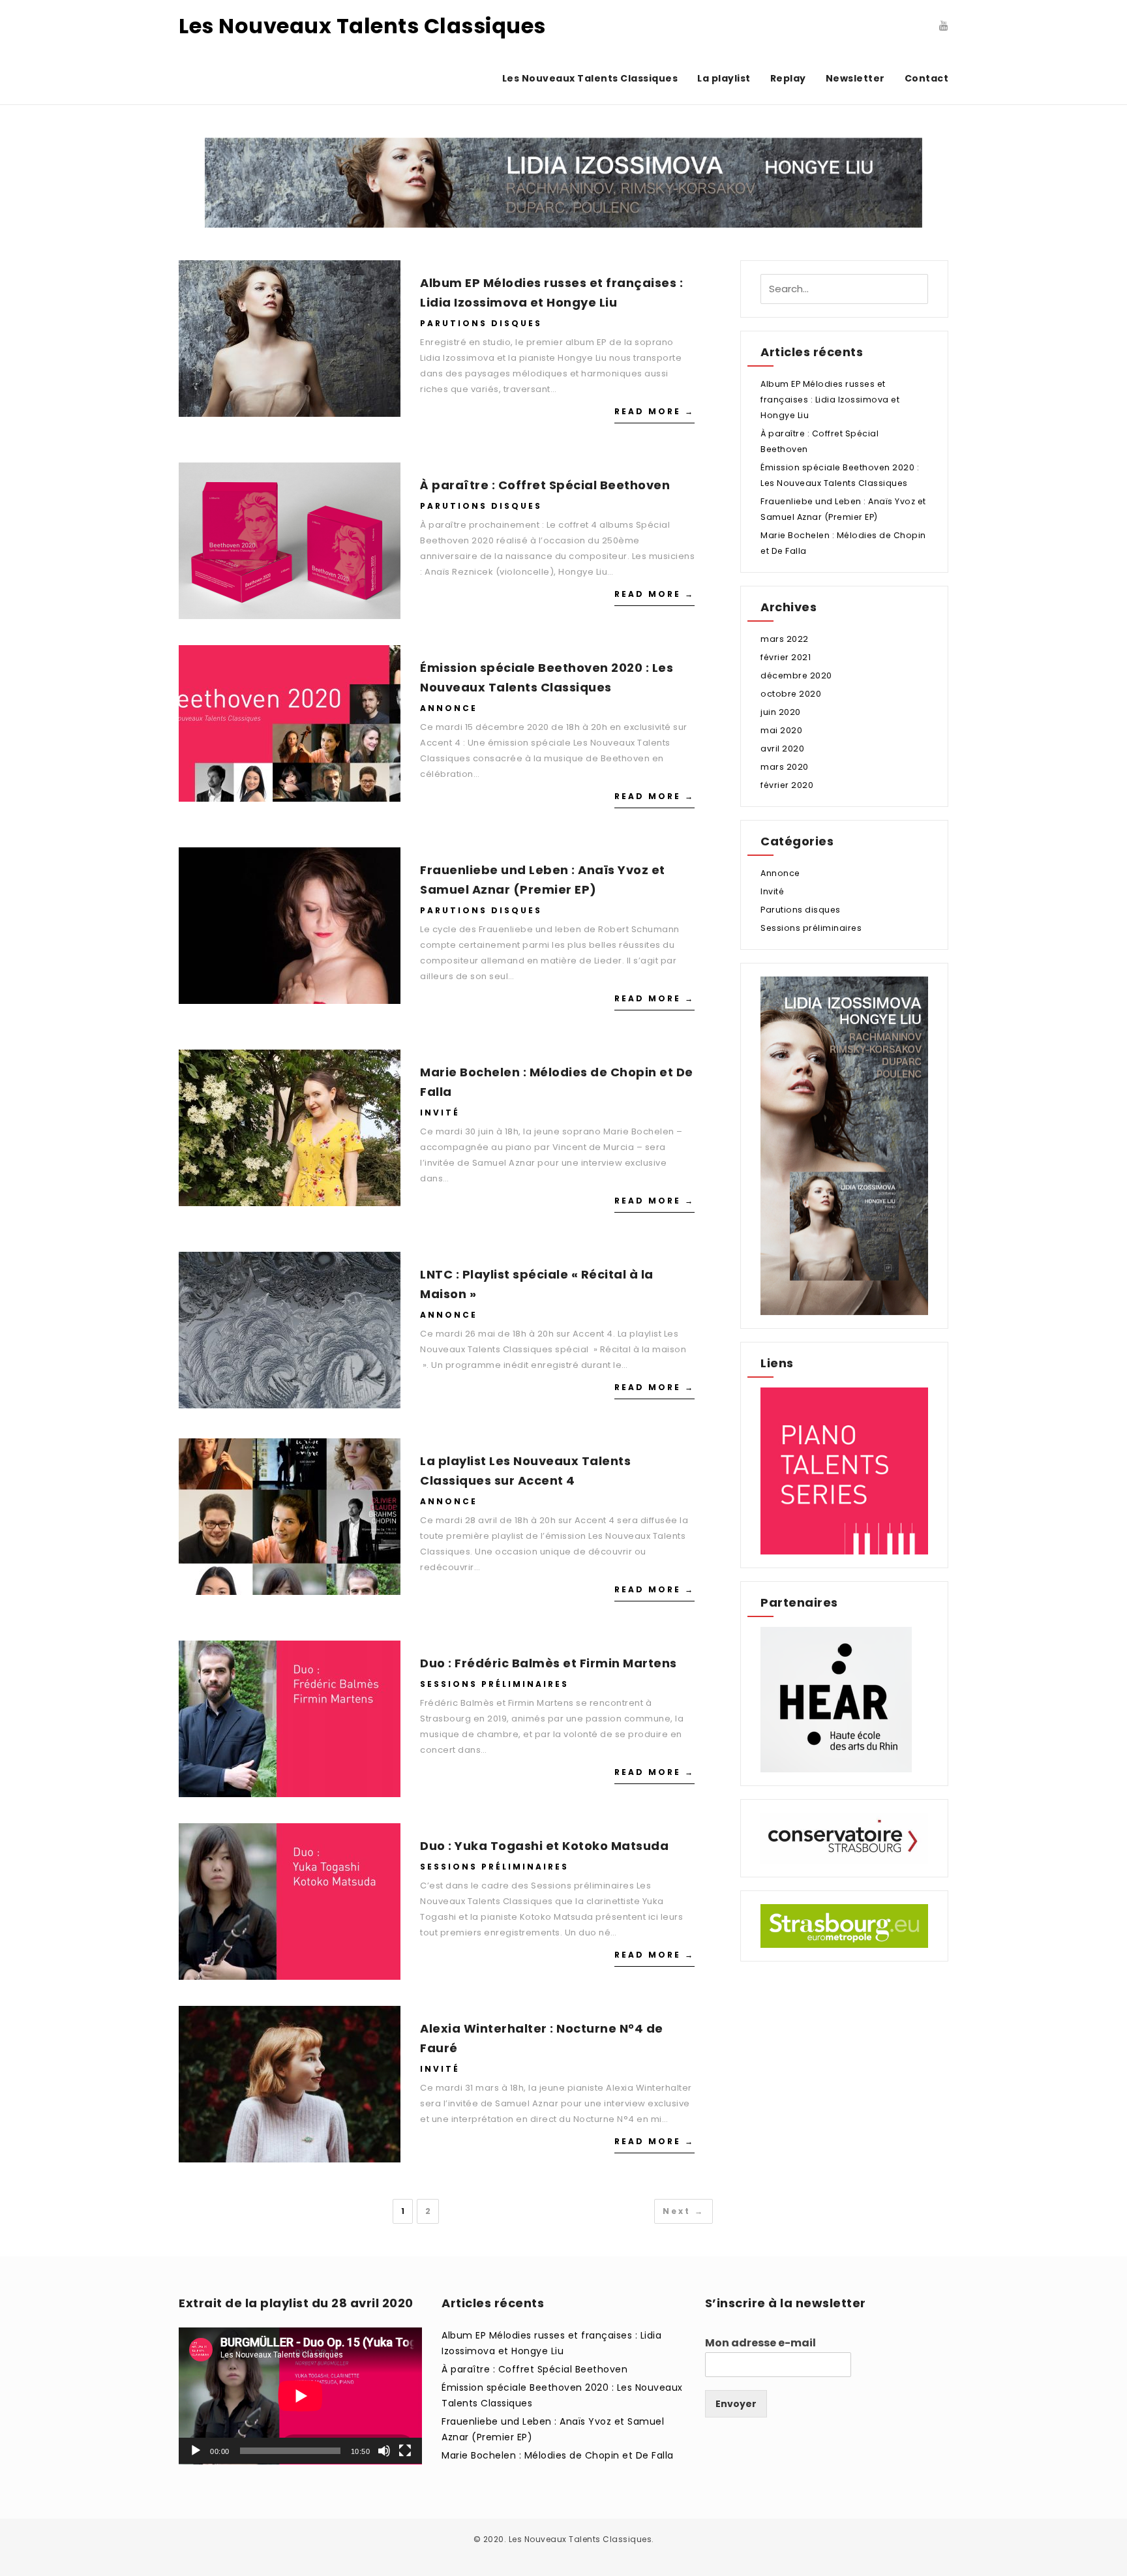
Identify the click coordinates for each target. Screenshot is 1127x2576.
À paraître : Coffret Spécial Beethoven (545, 485)
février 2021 (786, 657)
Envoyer (736, 2404)
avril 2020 (782, 749)
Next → (684, 2211)
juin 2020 (781, 712)
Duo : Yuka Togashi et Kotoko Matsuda (544, 1846)
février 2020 (787, 785)
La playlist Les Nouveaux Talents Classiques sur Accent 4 (525, 1471)
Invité (440, 1113)
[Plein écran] (405, 2451)
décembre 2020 (796, 675)
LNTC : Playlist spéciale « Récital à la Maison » (537, 1284)
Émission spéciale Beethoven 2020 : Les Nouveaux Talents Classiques (547, 677)
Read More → (654, 411)
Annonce (449, 708)
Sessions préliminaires (494, 1684)
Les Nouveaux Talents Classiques (362, 26)
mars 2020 (785, 767)
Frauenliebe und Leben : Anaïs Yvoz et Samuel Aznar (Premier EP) (543, 880)
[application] (300, 2396)
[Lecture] (196, 2451)
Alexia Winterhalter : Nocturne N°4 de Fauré (542, 2038)
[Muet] (384, 2451)
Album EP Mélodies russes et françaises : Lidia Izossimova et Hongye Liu (551, 293)
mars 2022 (785, 639)
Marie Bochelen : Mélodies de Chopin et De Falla (557, 1082)
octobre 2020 (791, 694)
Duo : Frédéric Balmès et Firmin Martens (548, 1663)
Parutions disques (481, 323)
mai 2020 (781, 730)
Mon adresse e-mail (760, 2343)
